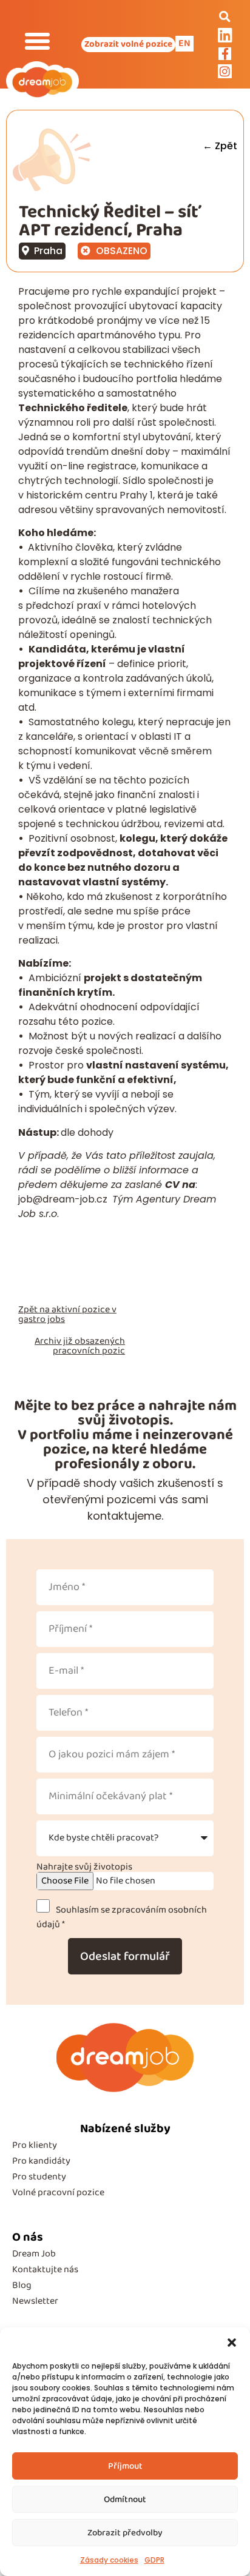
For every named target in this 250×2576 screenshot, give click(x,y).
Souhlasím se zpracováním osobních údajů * (122, 1917)
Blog (22, 2285)
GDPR (154, 2560)
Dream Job (34, 2254)
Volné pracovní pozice (58, 2192)
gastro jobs (42, 1319)
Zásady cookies (109, 2560)
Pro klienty (35, 2145)
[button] (232, 2343)
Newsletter (35, 2301)
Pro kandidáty (41, 2161)
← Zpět (220, 146)
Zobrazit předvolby (125, 2533)
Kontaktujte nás (45, 2269)
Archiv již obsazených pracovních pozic (80, 1346)
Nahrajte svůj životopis (84, 1867)
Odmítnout (125, 2500)
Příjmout (125, 2466)
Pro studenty (39, 2177)
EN (184, 43)
